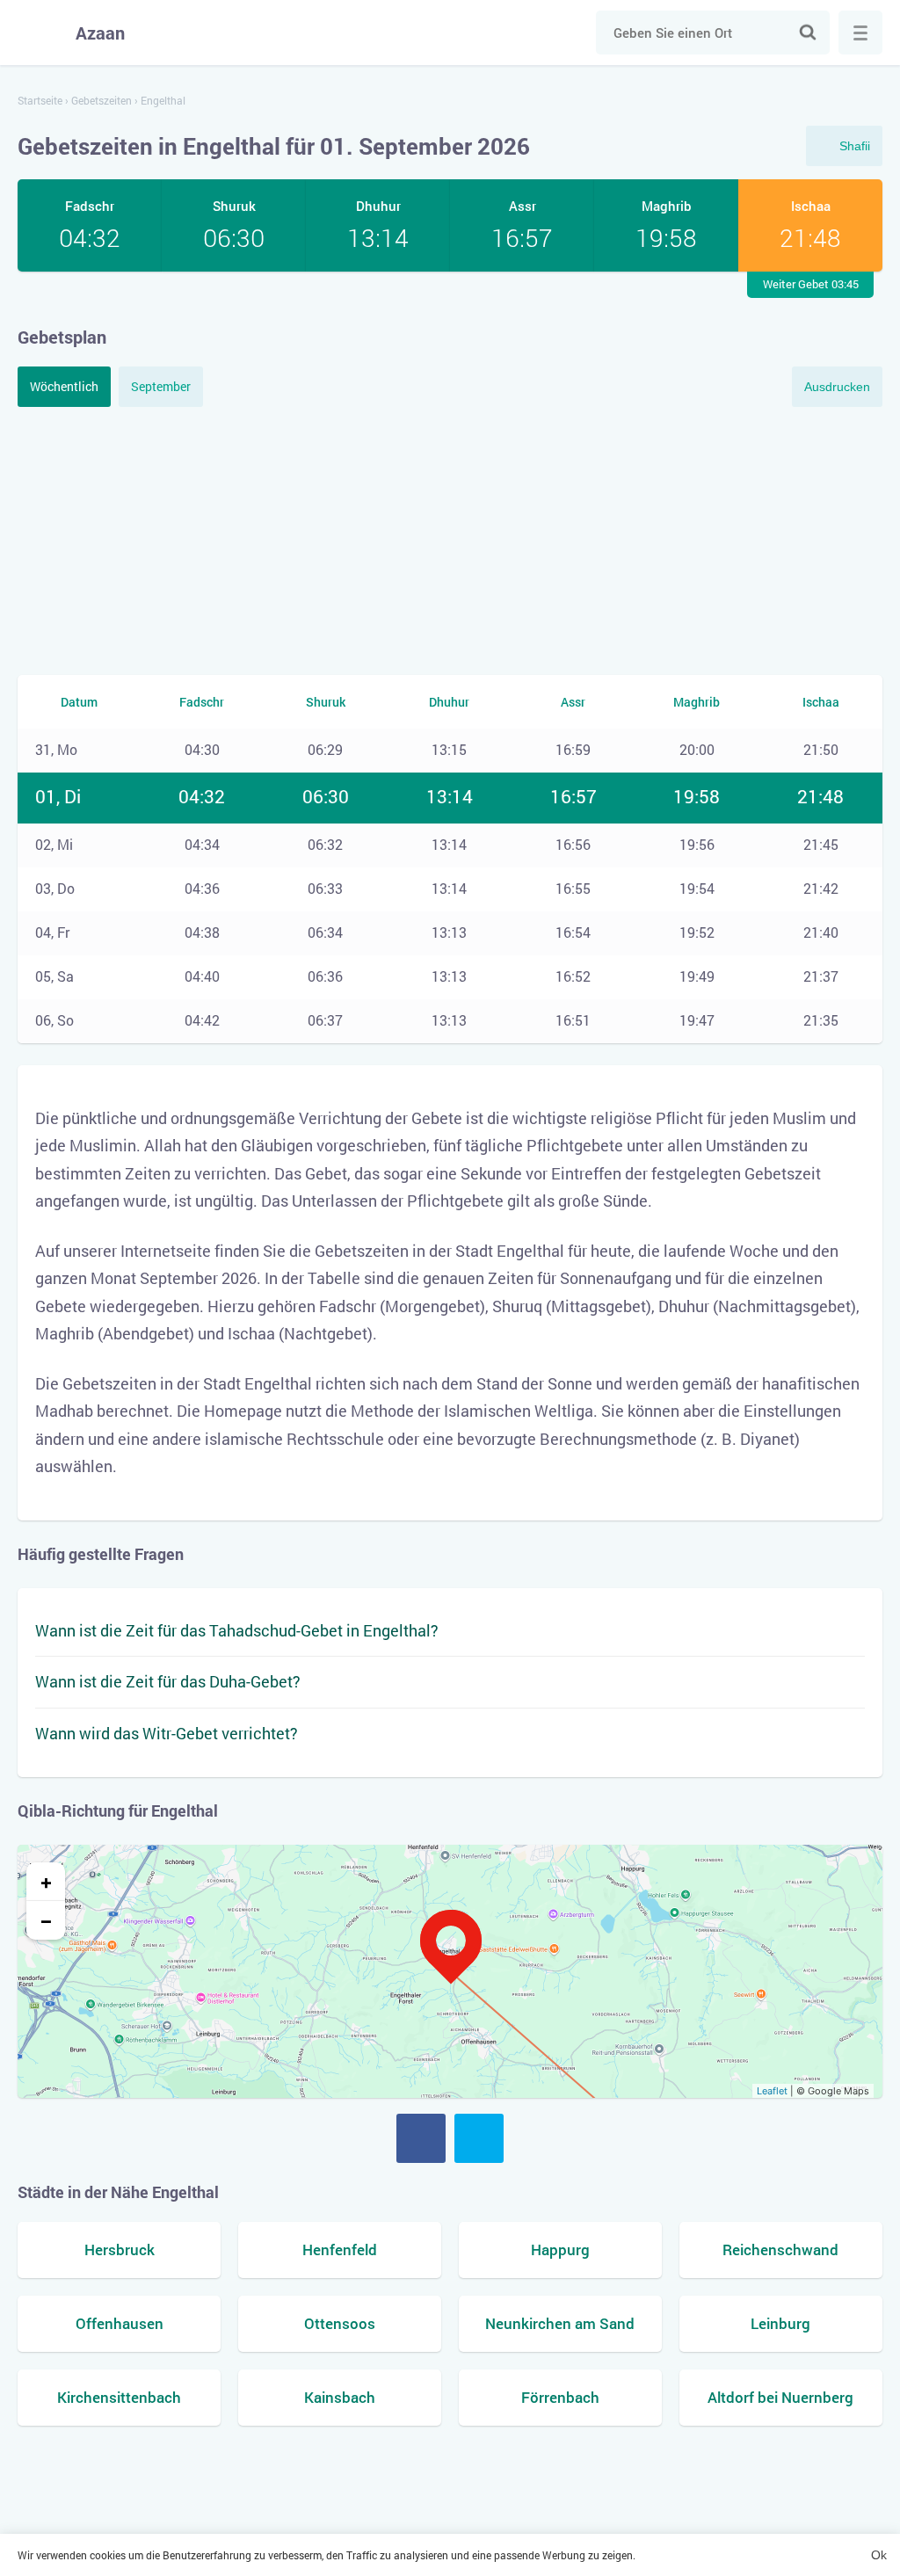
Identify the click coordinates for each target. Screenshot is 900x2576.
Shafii (855, 146)
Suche (808, 33)
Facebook (421, 2138)
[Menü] (860, 33)
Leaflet (772, 2091)
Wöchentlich (64, 386)
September (161, 386)
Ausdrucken (837, 387)
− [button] (46, 1920)
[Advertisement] (450, 539)
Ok (879, 2555)
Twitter (479, 2138)
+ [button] (46, 1882)
